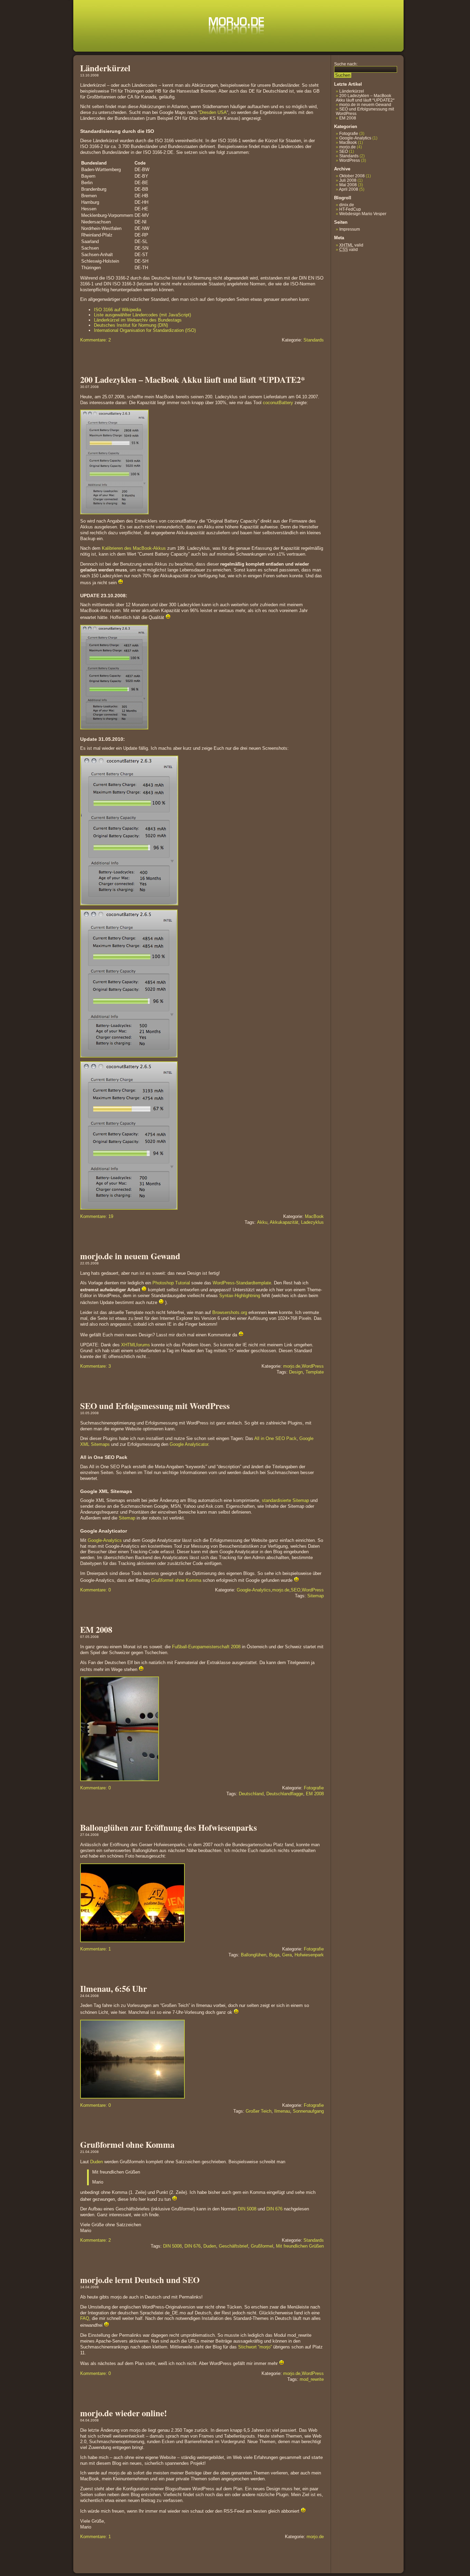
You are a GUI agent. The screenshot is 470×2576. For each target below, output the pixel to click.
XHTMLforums (136, 1345)
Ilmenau (282, 2111)
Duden (97, 2162)
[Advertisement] (355, 306)
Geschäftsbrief (233, 2246)
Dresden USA (213, 112)
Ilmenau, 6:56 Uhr (114, 1988)
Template (315, 1372)
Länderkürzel (105, 68)
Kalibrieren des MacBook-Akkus (134, 548)
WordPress (313, 1366)
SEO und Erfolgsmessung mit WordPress (155, 1406)
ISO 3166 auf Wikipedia (117, 310)
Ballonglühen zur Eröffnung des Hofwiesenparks (169, 1827)
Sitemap (127, 1518)
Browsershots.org (230, 1312)
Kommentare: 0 (95, 1590)
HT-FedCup (350, 209)
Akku (262, 1222)
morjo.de (292, 1366)
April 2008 (349, 189)
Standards (314, 340)
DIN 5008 (247, 2209)
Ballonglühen (254, 1955)
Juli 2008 (348, 180)
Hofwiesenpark (309, 1955)
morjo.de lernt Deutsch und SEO (140, 2280)
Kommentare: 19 (97, 1216)
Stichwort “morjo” (255, 2347)
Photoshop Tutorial (171, 1283)
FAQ (85, 2318)
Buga (274, 1955)
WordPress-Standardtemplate (242, 1283)
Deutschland (251, 1794)
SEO (296, 1590)
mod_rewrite (312, 2379)
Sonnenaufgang (308, 2111)
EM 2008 (96, 1629)
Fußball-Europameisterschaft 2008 (206, 1647)
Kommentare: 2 (95, 340)
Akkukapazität (284, 1222)
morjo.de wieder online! (124, 2413)
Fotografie (314, 1788)
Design (296, 1372)
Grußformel (262, 2246)
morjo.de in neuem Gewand (130, 1256)
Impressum (350, 229)
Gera (287, 1955)
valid (351, 245)
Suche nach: (346, 64)
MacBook (314, 1216)
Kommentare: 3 (95, 1366)
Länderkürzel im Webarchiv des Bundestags (138, 320)
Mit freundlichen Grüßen (300, 2246)
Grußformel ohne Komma (176, 1580)
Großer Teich (259, 2111)
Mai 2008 (348, 185)
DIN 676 (274, 2209)
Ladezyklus (312, 1222)
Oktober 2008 (352, 176)
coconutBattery (278, 403)
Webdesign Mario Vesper (363, 214)
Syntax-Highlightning (240, 1296)
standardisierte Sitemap (285, 1500)
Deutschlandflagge (285, 1794)
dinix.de (347, 205)
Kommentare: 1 (95, 1949)
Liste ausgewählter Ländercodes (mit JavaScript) (142, 315)
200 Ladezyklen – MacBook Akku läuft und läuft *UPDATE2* (193, 379)
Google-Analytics (105, 1540)
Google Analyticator (189, 1444)
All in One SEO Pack (275, 1438)
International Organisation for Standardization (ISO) (145, 330)
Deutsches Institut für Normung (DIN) (131, 325)
